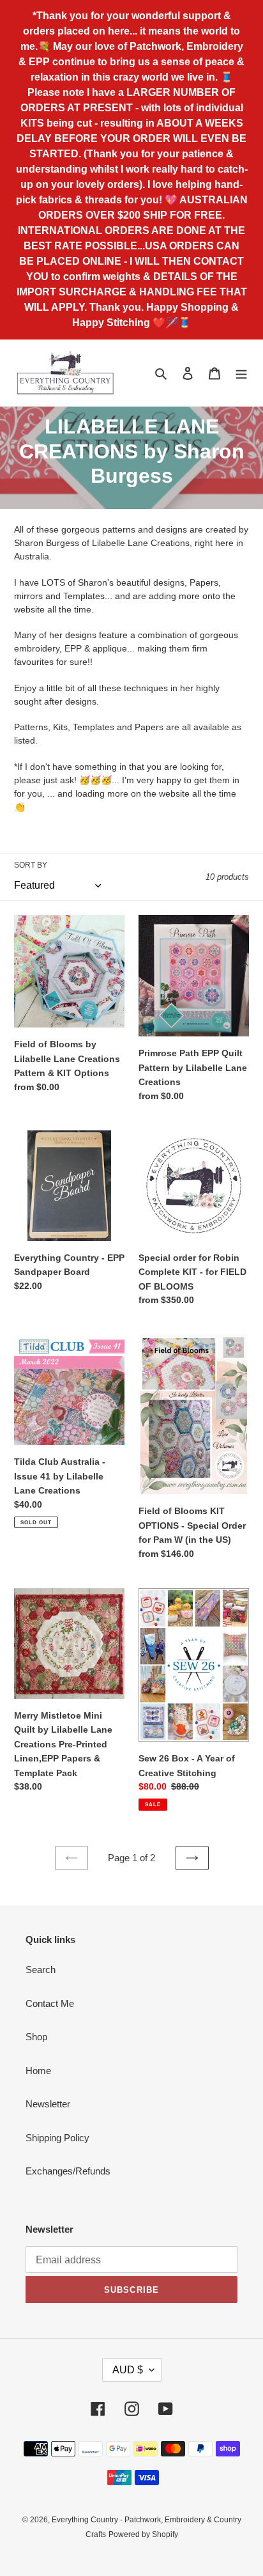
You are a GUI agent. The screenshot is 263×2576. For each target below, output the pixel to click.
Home (38, 2071)
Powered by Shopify (143, 2534)
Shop (36, 2037)
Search (41, 1970)
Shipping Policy (57, 2138)
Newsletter (48, 2104)
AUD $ (128, 2370)
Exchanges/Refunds (68, 2171)
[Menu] (241, 373)
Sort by (31, 865)
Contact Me (50, 2003)
